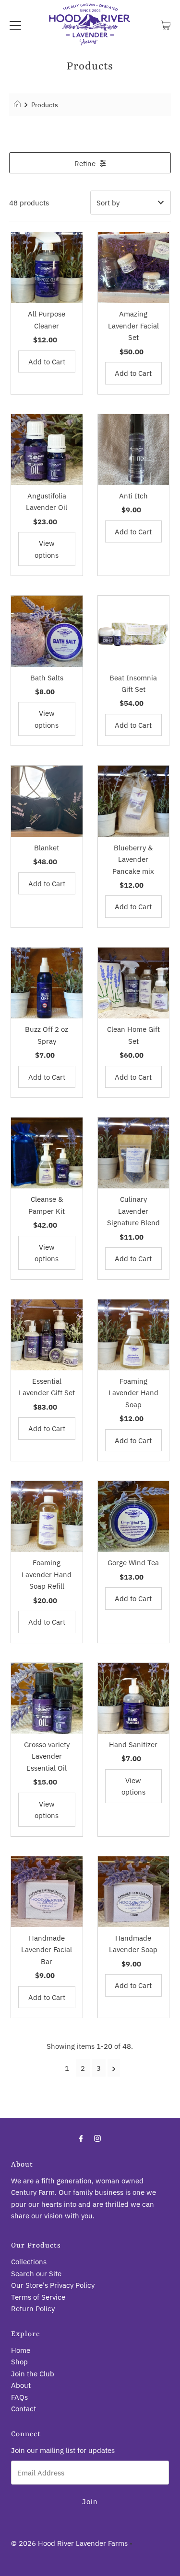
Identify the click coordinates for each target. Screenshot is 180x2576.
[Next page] (114, 2068)
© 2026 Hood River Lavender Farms (69, 2543)
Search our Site (36, 2273)
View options (47, 549)
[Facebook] (81, 2138)
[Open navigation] (15, 24)
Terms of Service (38, 2297)
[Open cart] (166, 24)
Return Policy (33, 2308)
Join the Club (33, 2373)
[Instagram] (97, 2138)
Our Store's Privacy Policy (53, 2285)
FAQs (19, 2397)
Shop (19, 2361)
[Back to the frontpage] (18, 105)
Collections (29, 2261)
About (21, 2385)
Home (21, 2350)
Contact (24, 2408)
